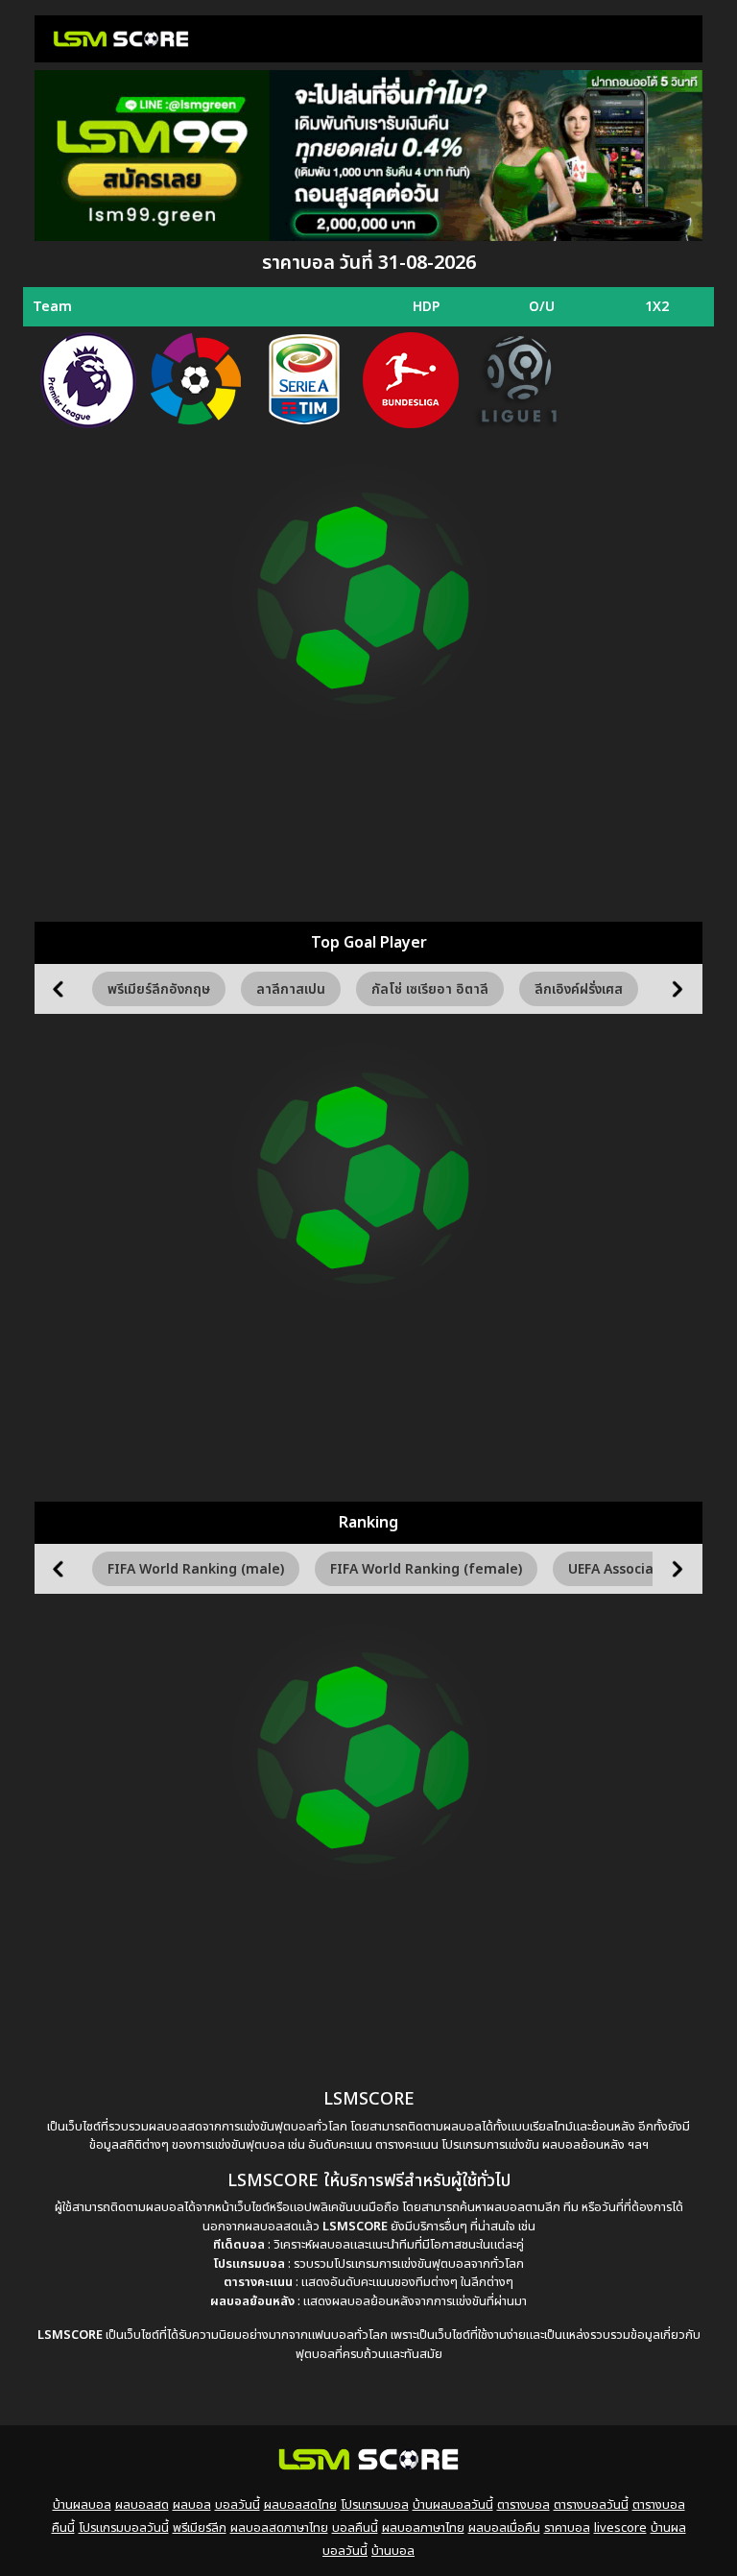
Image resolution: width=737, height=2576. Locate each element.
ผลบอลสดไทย (300, 2505)
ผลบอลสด (142, 2505)
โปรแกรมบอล (375, 2505)
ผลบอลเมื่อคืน (504, 2528)
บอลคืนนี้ (355, 2528)
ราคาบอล (567, 2528)
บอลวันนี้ (238, 2505)
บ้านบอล (393, 2551)
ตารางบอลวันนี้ (591, 2505)
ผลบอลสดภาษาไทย (279, 2528)
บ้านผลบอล (82, 2505)
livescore (620, 2528)
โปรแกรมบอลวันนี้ (124, 2528)
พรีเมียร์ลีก (200, 2528)
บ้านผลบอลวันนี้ (453, 2505)
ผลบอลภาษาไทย (423, 2528)
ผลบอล (192, 2505)
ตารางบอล (523, 2505)
